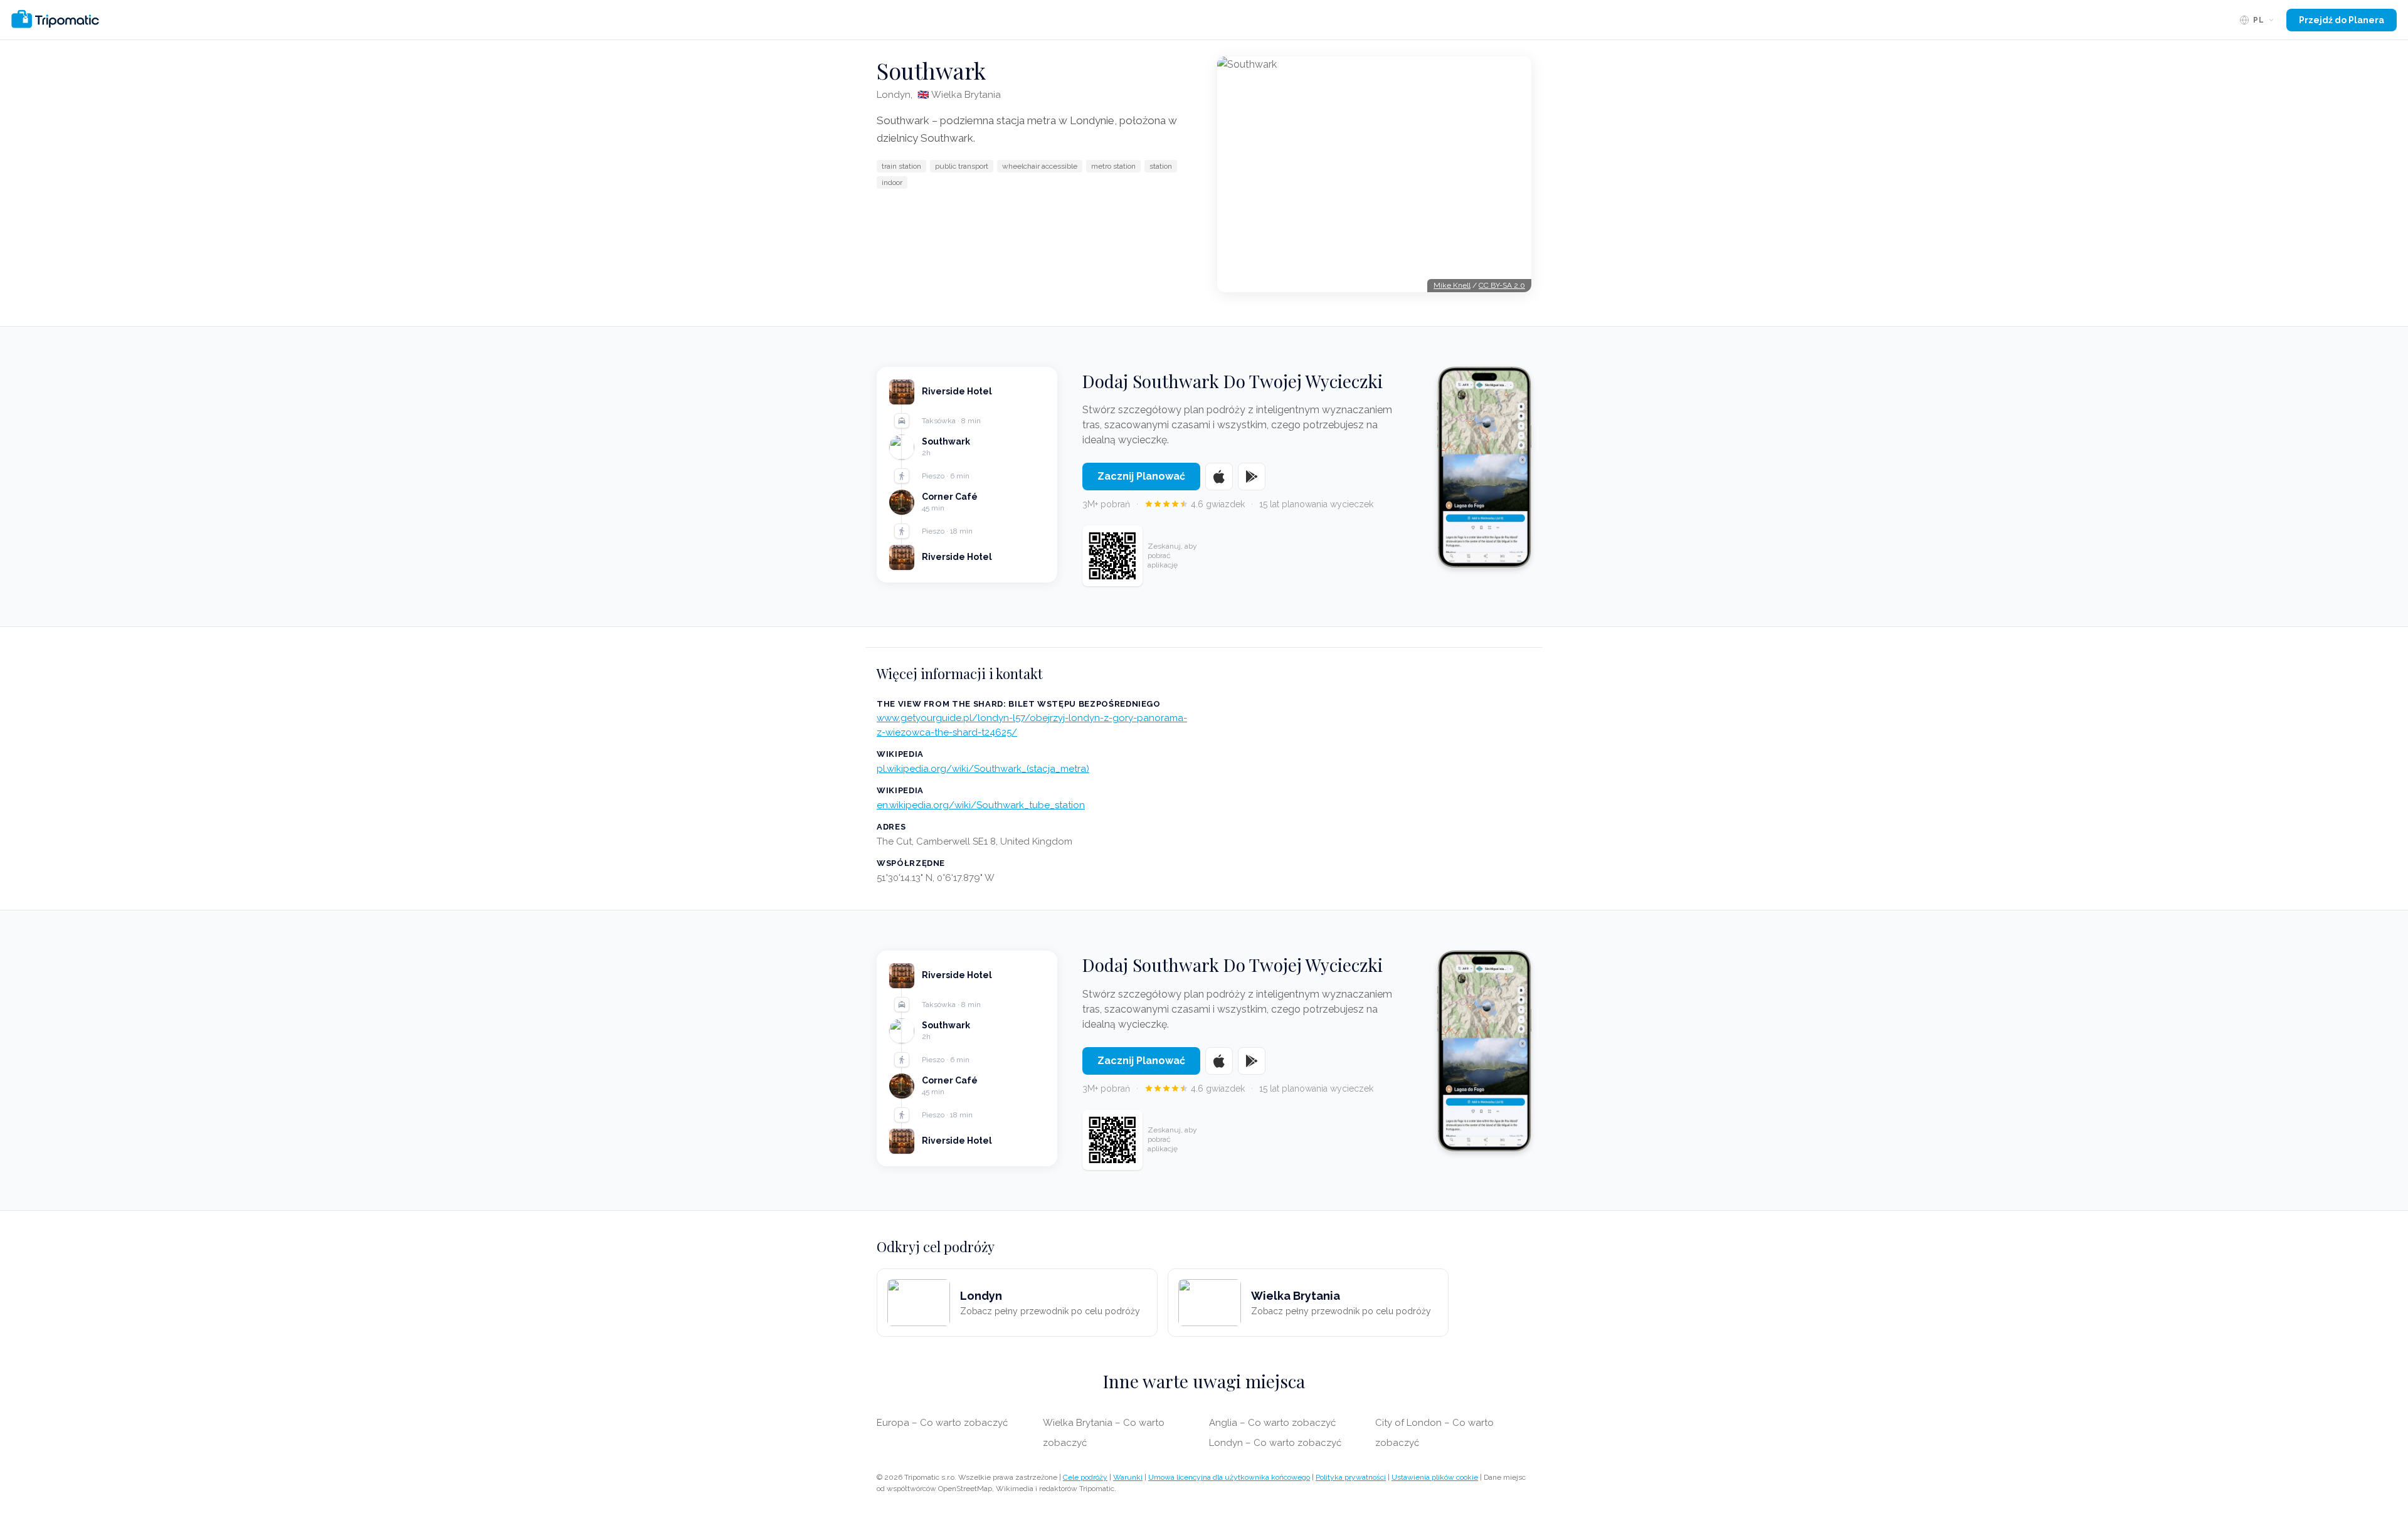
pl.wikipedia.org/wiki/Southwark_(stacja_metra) (983, 769)
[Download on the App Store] (1219, 477)
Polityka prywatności (1351, 1477)
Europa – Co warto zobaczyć (942, 1423)
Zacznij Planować (1141, 476)
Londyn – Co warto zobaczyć (1275, 1443)
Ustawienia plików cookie (1435, 1477)
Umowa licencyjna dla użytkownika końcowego (1229, 1477)
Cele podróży (1085, 1477)
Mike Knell (1452, 285)
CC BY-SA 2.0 (1502, 285)
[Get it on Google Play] (1252, 477)
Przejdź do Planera (2342, 20)
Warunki (1128, 1477)
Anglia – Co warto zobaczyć (1272, 1423)
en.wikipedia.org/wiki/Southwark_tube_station (981, 805)
